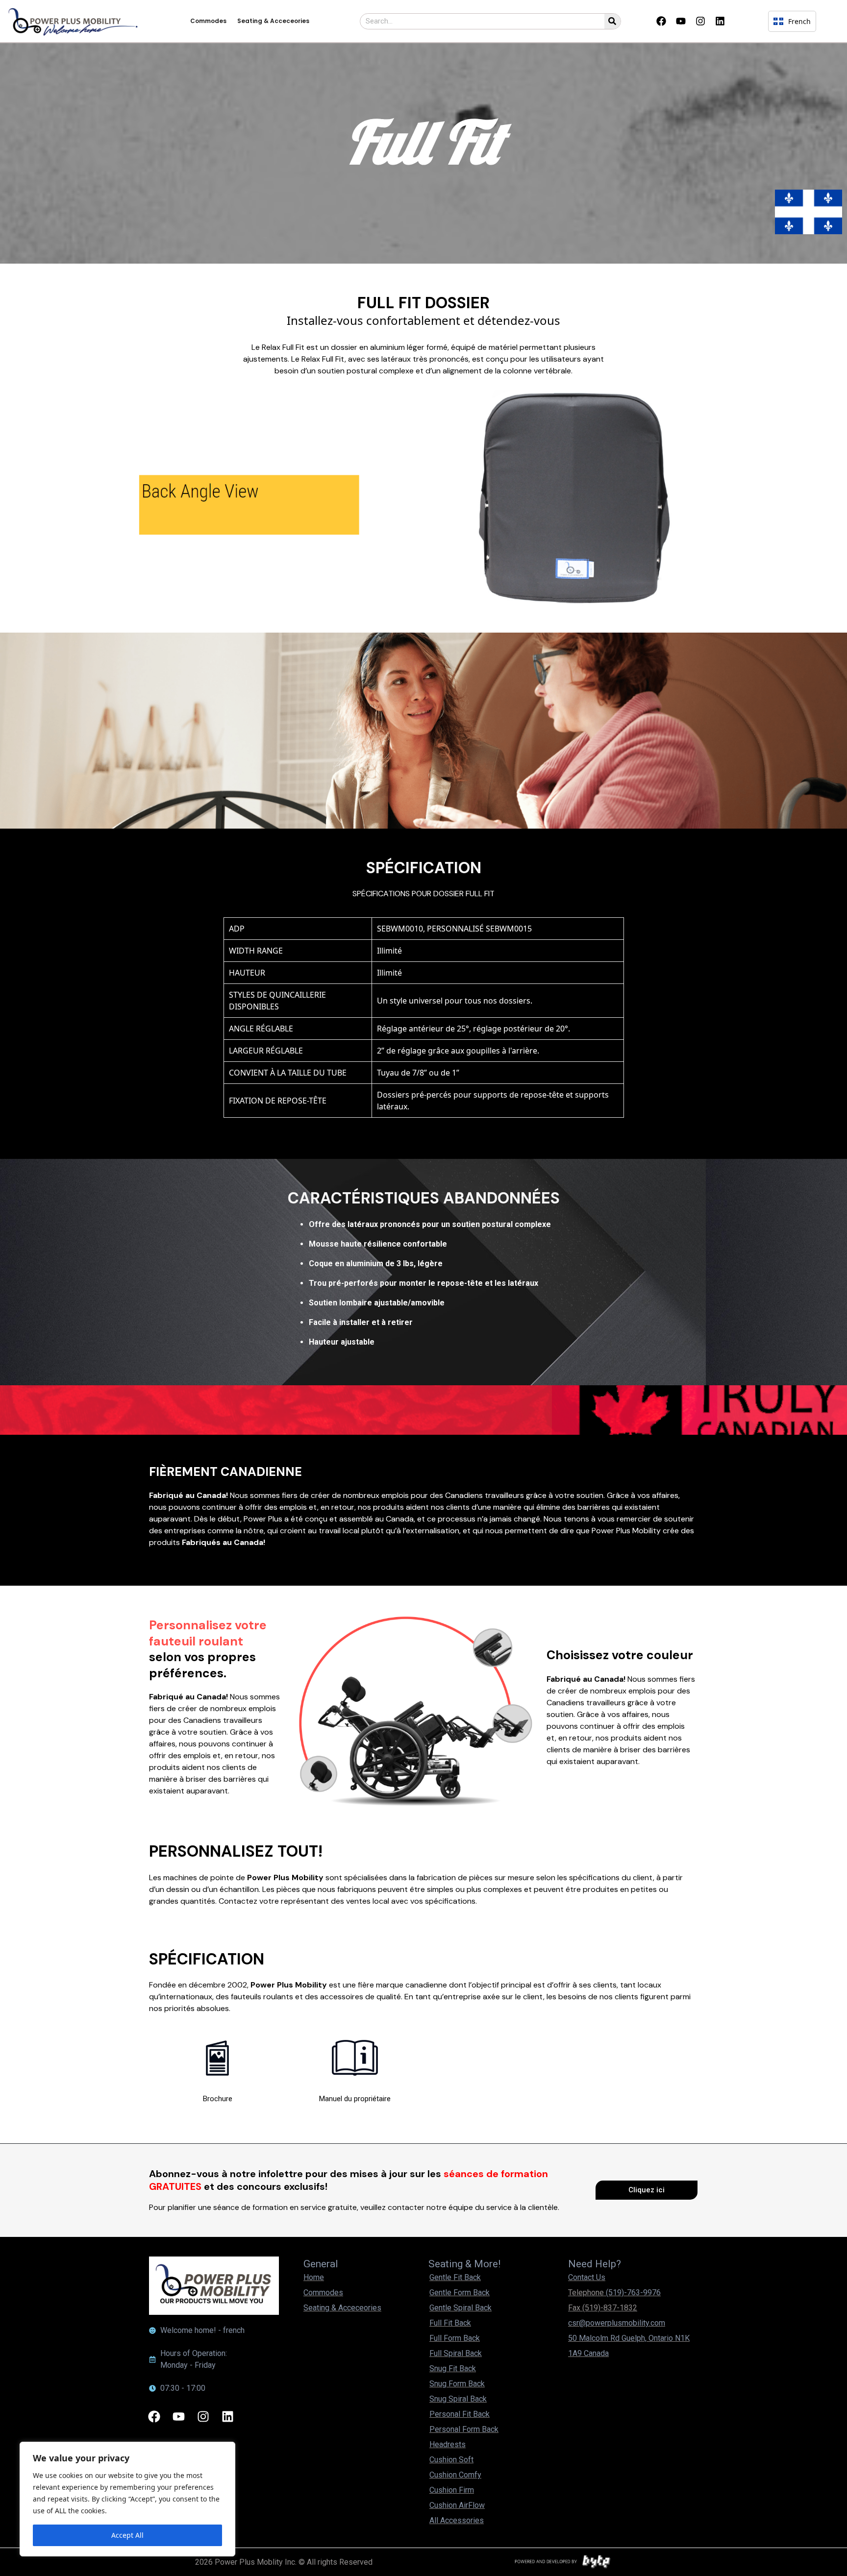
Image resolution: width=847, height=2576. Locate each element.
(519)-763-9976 (633, 2293)
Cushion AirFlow (457, 2505)
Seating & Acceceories (273, 21)
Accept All (127, 2535)
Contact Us (587, 2277)
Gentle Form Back (460, 2293)
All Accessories (457, 2520)
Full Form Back (455, 2338)
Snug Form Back (457, 2384)
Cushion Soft (451, 2460)
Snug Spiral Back (458, 2399)
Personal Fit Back (460, 2414)
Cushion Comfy (455, 2475)
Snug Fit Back (453, 2368)
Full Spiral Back (456, 2353)
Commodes (208, 21)
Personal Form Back (464, 2429)
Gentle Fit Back (455, 2277)
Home (314, 2277)
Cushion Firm (452, 2490)
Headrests (448, 2444)
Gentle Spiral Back (461, 2308)
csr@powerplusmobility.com (617, 2323)
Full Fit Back (450, 2323)
